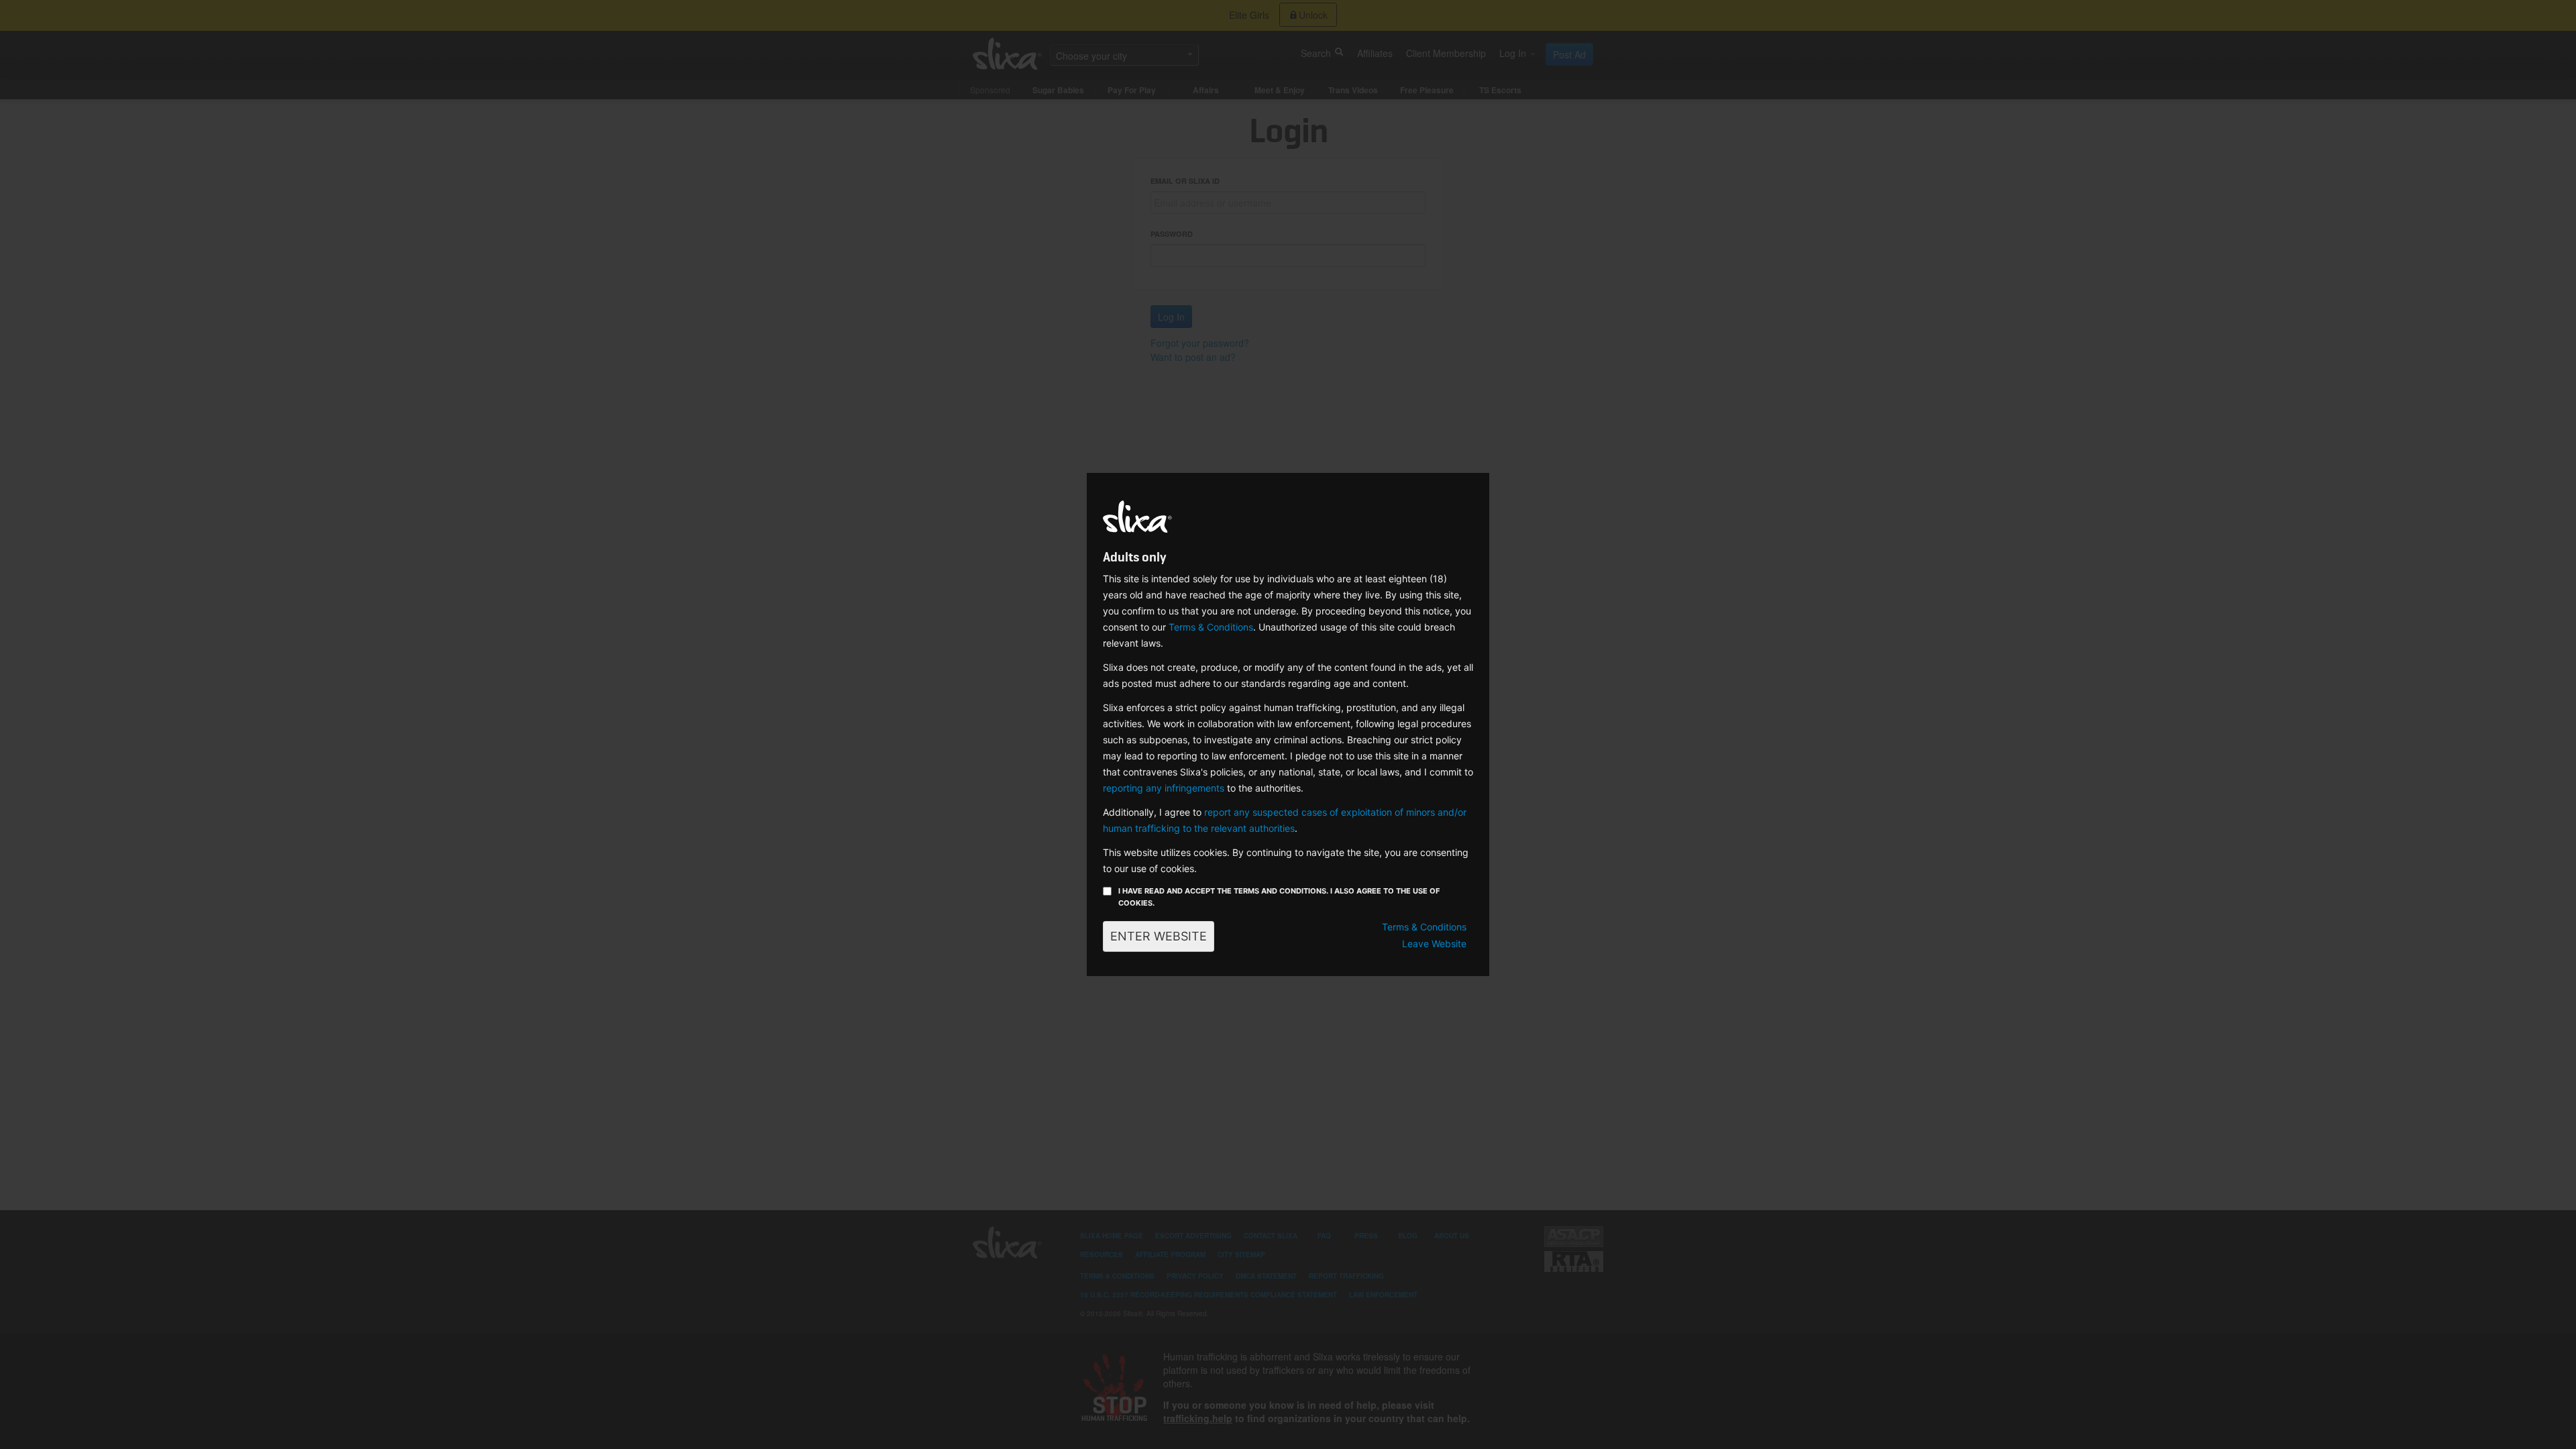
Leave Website (1434, 944)
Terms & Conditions (1211, 627)
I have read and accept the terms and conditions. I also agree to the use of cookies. (1279, 897)
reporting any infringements (1164, 788)
